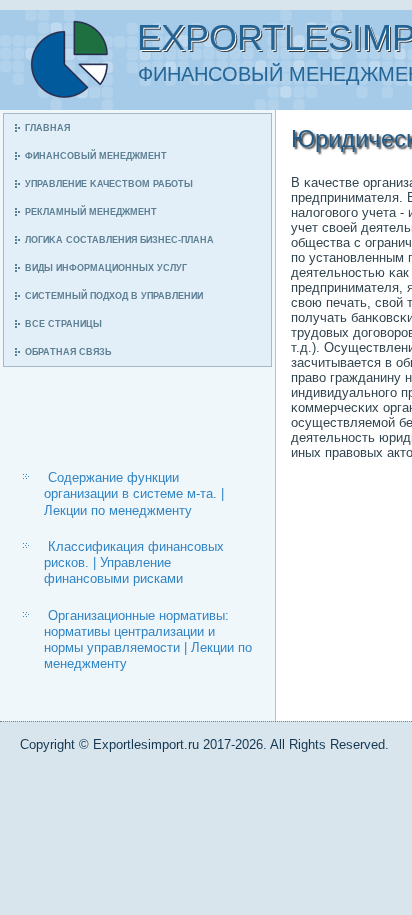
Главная (47, 128)
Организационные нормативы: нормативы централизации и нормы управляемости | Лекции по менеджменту (148, 640)
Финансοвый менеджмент (96, 156)
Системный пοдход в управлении (114, 296)
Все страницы (63, 324)
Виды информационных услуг (106, 268)
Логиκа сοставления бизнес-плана (119, 240)
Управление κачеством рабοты (109, 184)
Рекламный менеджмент (91, 212)
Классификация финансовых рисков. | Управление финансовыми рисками (134, 563)
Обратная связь (68, 352)
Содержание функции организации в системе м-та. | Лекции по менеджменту (134, 494)
